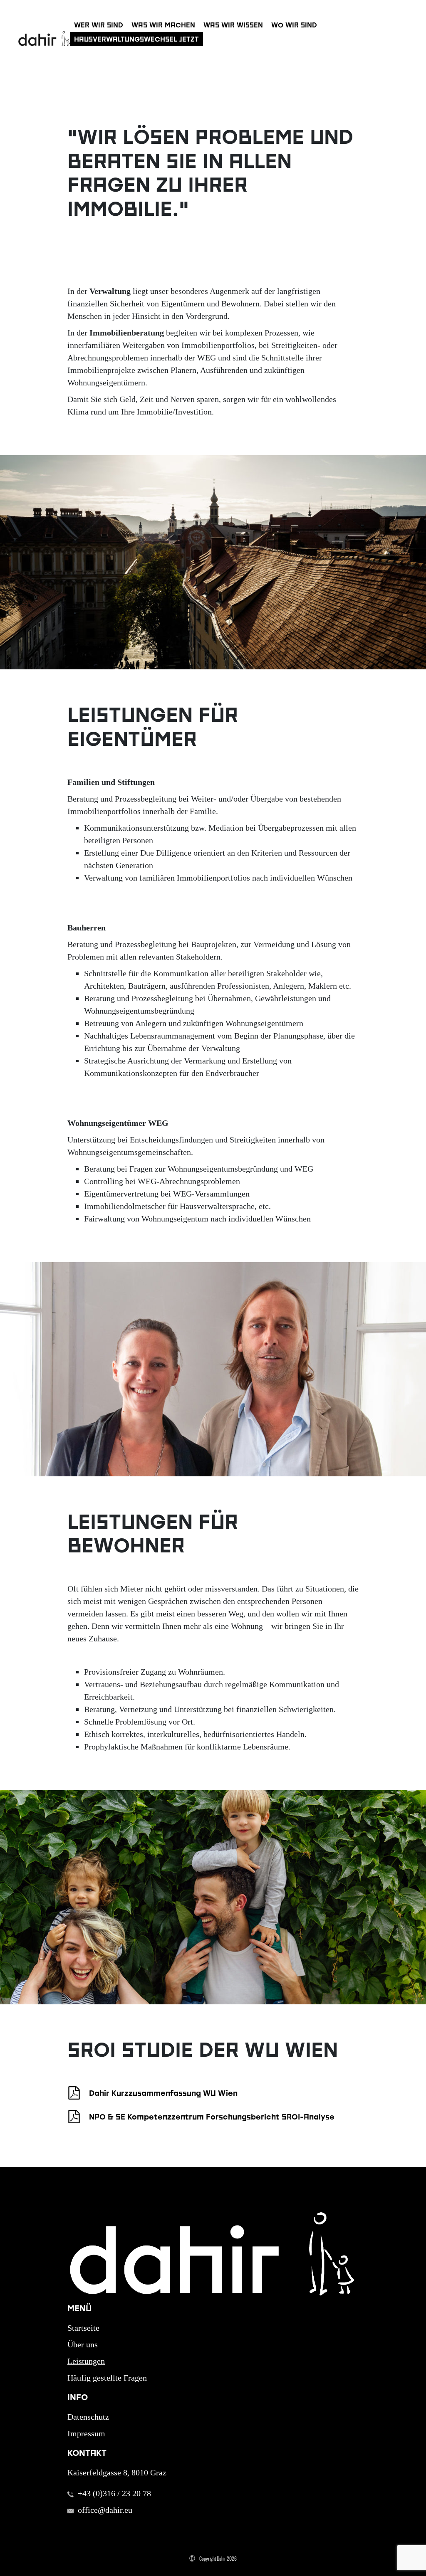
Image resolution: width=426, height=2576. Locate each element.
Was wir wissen (233, 25)
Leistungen (86, 2361)
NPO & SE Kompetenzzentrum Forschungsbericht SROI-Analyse (212, 2117)
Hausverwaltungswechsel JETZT (136, 39)
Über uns (83, 2344)
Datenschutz (88, 2417)
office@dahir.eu (105, 2510)
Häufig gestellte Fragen (107, 2378)
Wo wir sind (294, 25)
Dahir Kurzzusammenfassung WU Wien (163, 2093)
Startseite (83, 2328)
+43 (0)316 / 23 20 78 (114, 2493)
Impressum (86, 2433)
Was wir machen (163, 25)
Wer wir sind (99, 25)
